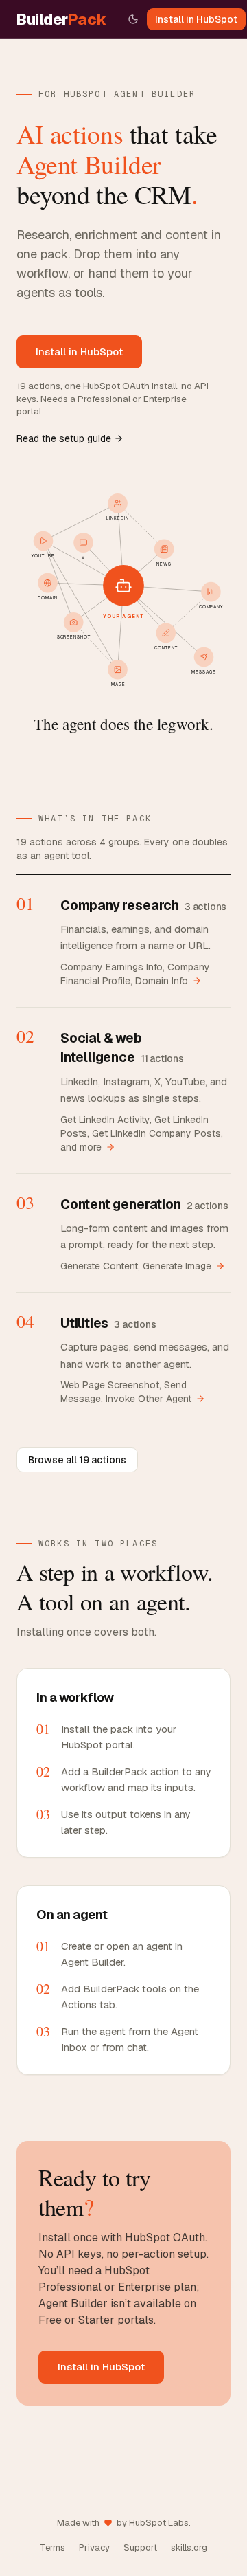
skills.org (189, 2547)
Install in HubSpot (196, 19)
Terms (52, 2547)
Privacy (94, 2547)
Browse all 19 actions (77, 1460)
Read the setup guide (64, 438)
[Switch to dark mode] (133, 19)
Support (140, 2547)
